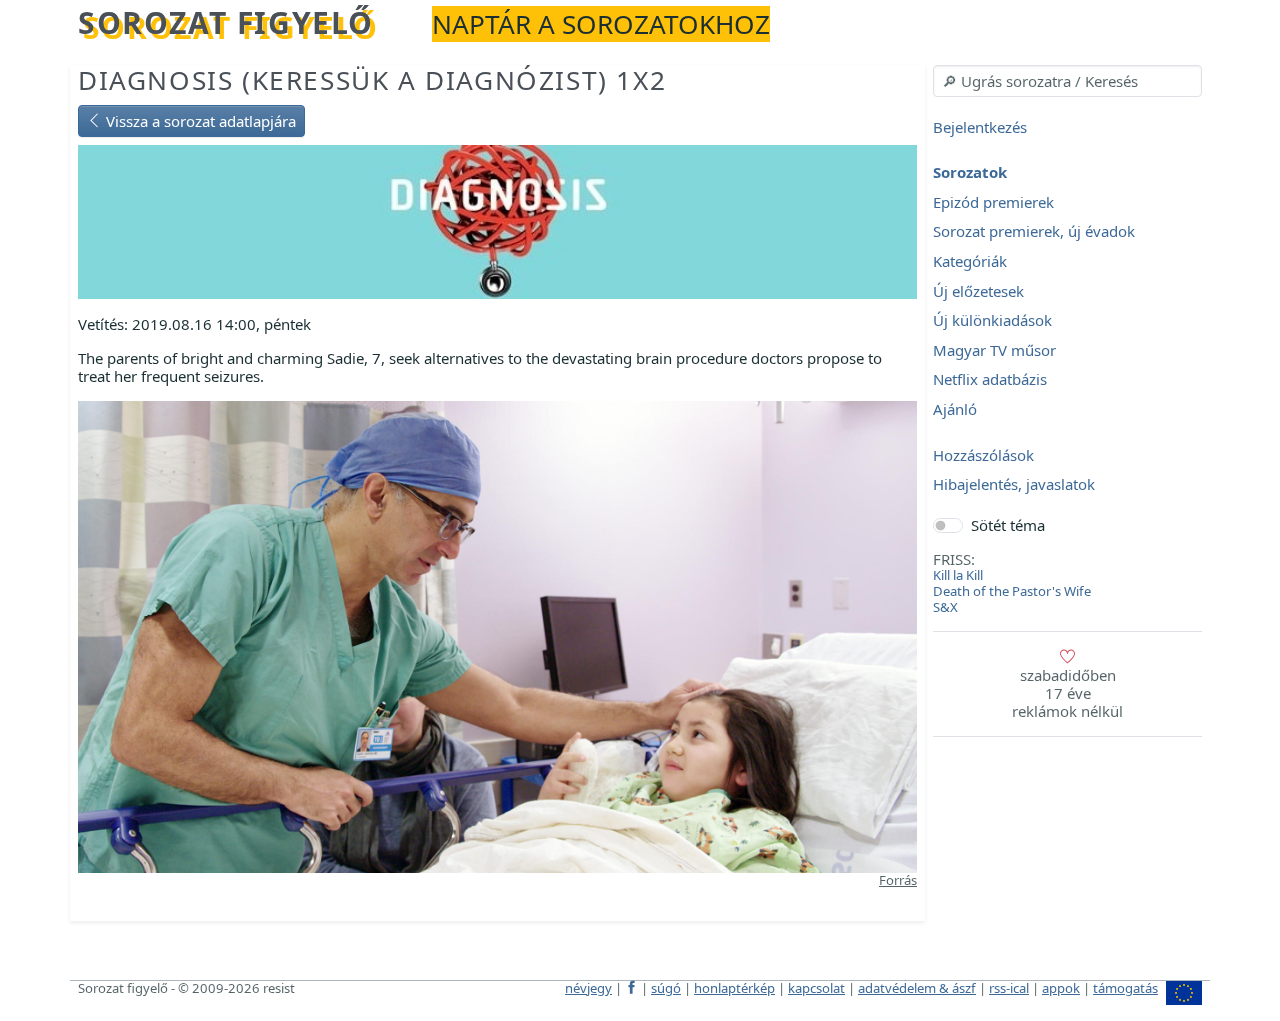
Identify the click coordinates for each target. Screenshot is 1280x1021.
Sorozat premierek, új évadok (1034, 232)
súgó (666, 988)
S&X (945, 607)
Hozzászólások (983, 455)
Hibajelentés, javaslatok (1014, 485)
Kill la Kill (958, 575)
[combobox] (1067, 81)
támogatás (1125, 988)
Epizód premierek (993, 202)
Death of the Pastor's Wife (1012, 591)
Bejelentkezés (980, 127)
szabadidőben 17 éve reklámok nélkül (1067, 693)
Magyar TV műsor (994, 350)
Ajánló (955, 409)
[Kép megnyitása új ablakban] (497, 635)
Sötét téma (1008, 525)
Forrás (898, 880)
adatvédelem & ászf (917, 988)
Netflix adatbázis (990, 380)
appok (1061, 988)
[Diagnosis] (497, 220)
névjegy (588, 988)
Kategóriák (970, 261)
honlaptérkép (734, 988)
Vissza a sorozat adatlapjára (199, 121)
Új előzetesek (978, 291)
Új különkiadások (992, 321)
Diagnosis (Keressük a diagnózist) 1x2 (372, 80)
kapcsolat (816, 988)
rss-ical (1009, 988)
